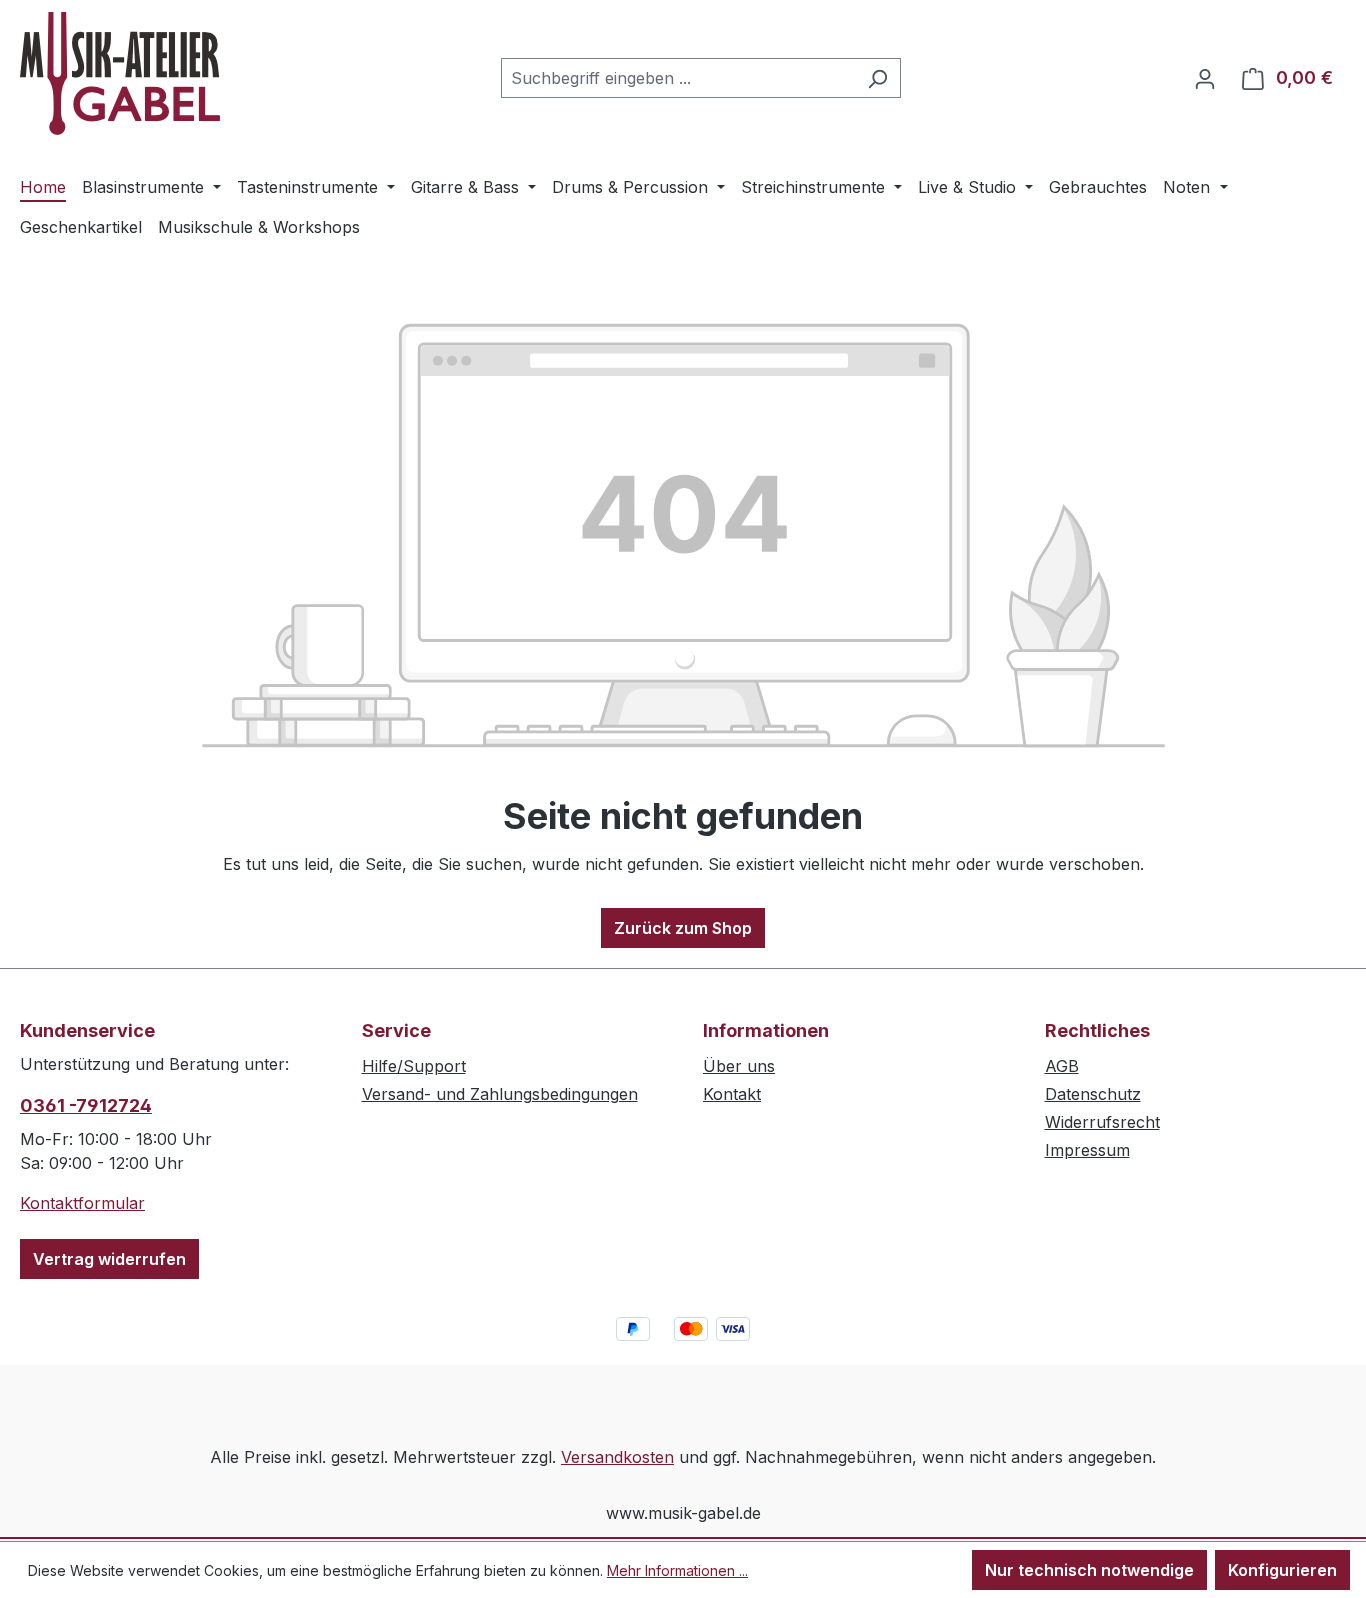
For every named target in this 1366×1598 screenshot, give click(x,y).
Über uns (739, 1066)
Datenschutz (1093, 1094)
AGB (1062, 1066)
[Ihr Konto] (1205, 78)
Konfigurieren (1282, 1570)
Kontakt (732, 1094)
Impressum (1087, 1150)
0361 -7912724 (86, 1105)
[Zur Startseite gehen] (120, 73)
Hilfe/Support (414, 1066)
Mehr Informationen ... (677, 1570)
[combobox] (678, 78)
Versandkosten (617, 1457)
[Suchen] (877, 78)
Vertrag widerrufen (109, 1259)
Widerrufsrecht (1102, 1122)
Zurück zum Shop (683, 928)
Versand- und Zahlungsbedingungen (500, 1094)
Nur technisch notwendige (1089, 1570)
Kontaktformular (82, 1203)
